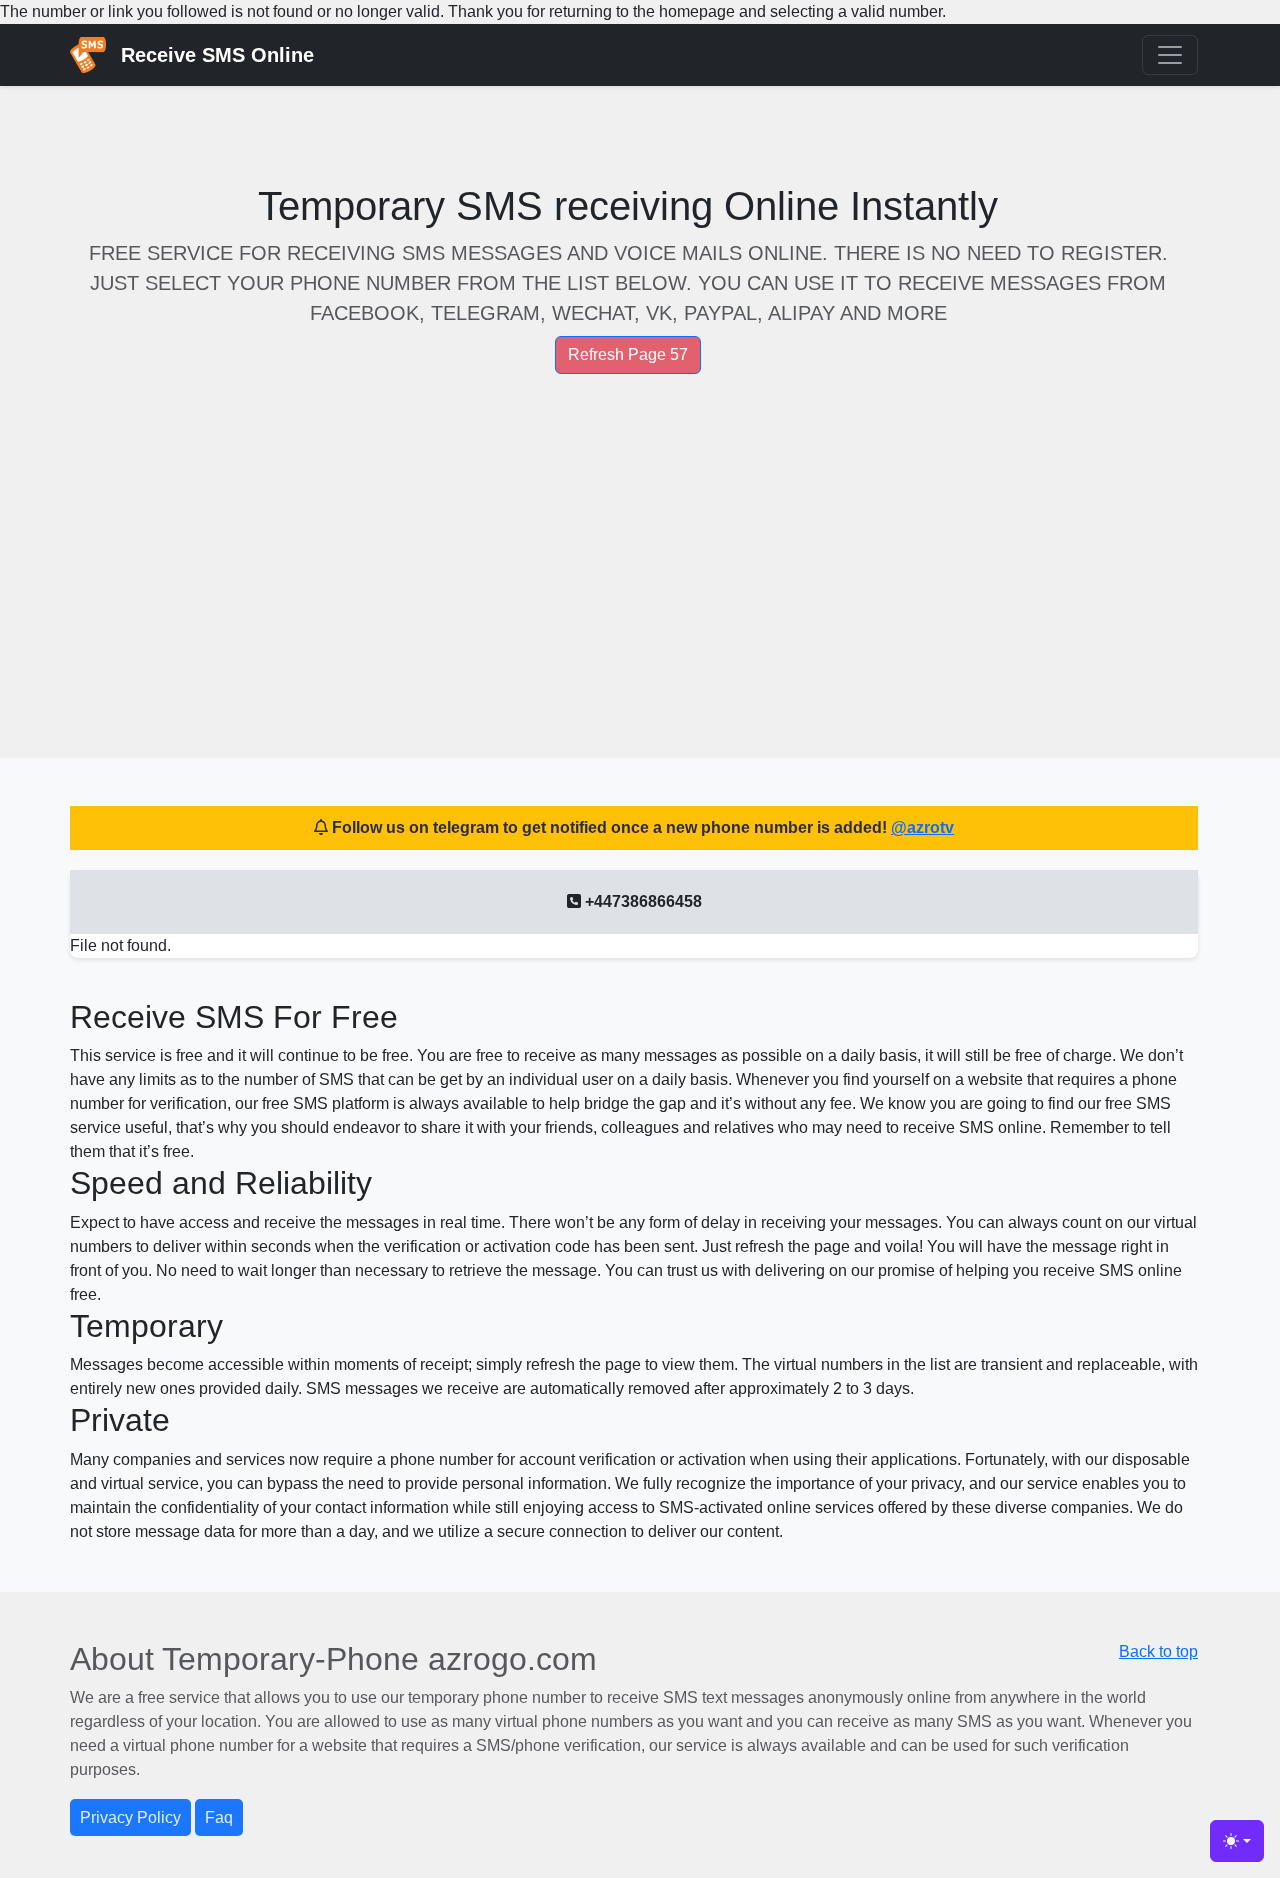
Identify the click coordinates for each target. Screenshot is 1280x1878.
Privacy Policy (130, 1817)
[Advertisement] (634, 570)
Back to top (1158, 1651)
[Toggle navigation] (1170, 55)
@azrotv (922, 827)
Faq (219, 1817)
